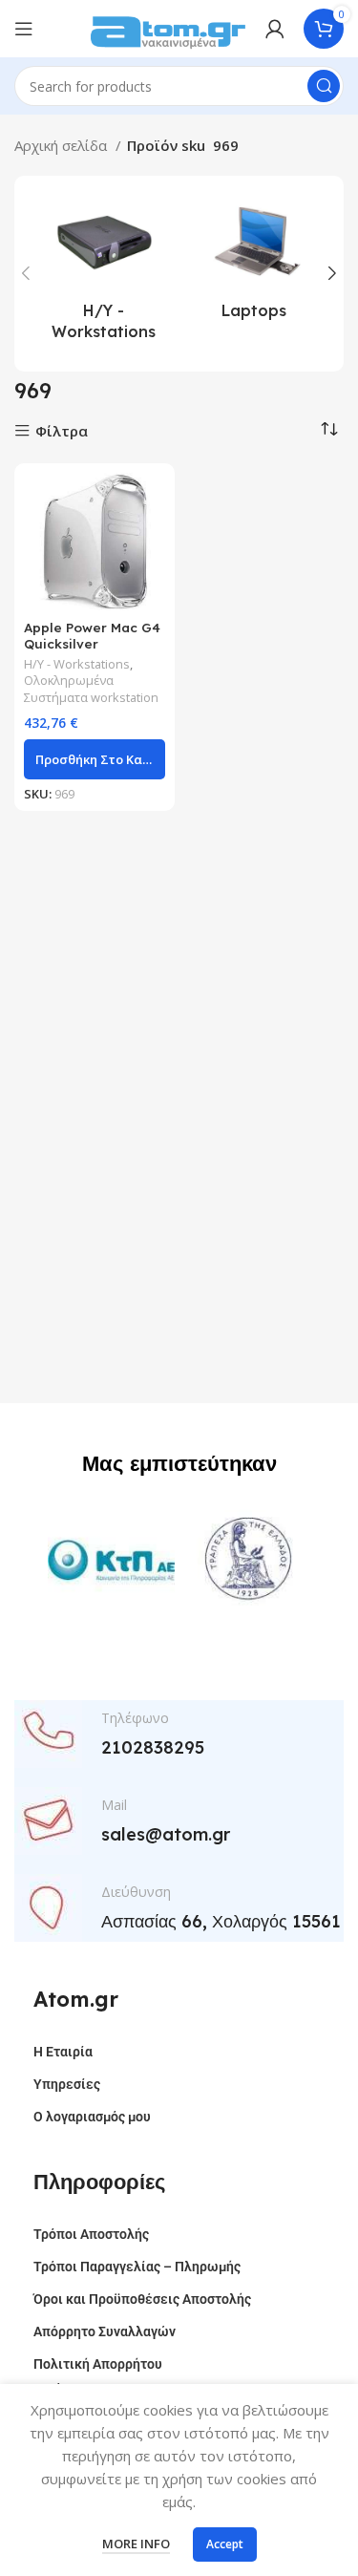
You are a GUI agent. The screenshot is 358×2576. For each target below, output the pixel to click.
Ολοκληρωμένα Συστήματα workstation (91, 689)
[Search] (324, 86)
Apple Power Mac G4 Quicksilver (92, 635)
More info (136, 2544)
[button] (95, 759)
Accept (225, 2544)
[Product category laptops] (255, 263)
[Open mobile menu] (24, 29)
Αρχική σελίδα (63, 145)
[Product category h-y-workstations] (104, 274)
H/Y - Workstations (77, 664)
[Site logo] (168, 27)
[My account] (275, 29)
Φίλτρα (62, 431)
